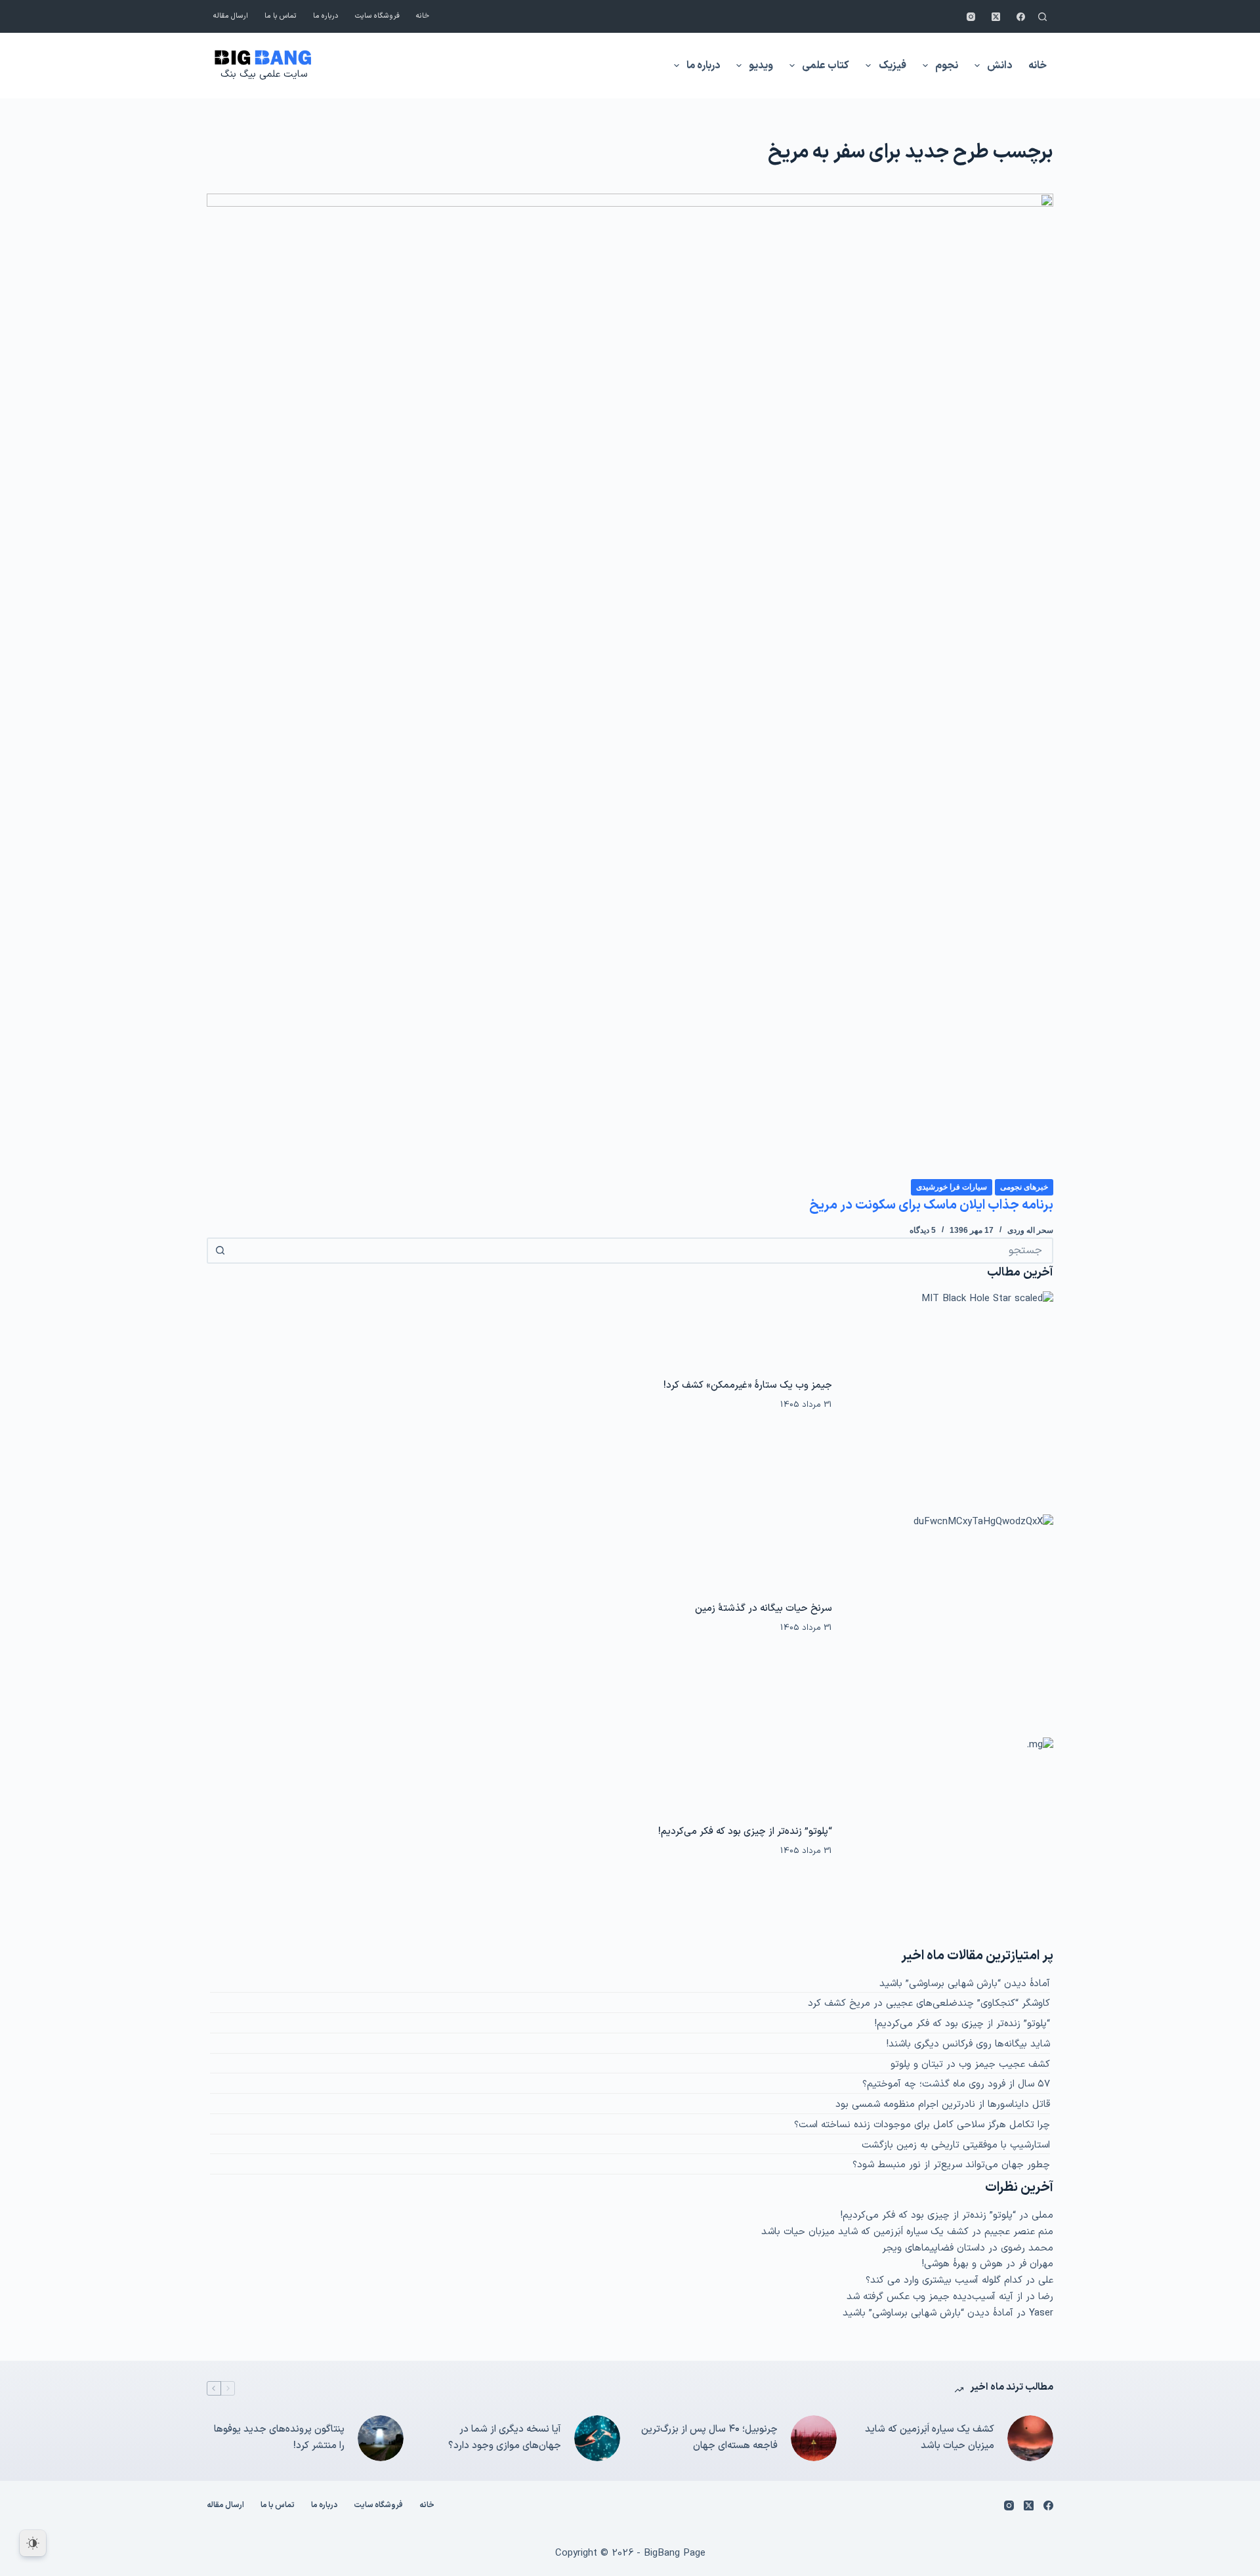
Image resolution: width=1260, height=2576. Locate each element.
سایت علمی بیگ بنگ (264, 74)
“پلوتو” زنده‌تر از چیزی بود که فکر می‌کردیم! (745, 1832)
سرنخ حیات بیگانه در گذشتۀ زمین (764, 1609)
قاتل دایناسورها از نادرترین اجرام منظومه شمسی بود (943, 2105)
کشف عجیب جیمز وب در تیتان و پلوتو (970, 2065)
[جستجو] (1042, 17)
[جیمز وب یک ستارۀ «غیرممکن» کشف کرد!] (950, 1396)
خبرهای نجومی (1024, 1187)
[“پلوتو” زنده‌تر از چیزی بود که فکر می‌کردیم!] (950, 1842)
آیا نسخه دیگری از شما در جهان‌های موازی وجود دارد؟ (505, 2438)
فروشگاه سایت (377, 16)
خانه (423, 16)
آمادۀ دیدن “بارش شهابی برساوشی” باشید (965, 1984)
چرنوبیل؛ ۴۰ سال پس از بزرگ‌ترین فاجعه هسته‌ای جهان (709, 2438)
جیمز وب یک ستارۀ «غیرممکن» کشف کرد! (748, 1385)
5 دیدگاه (923, 1230)
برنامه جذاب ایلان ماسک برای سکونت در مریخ (931, 1205)
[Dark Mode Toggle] (33, 2543)
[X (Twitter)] (996, 17)
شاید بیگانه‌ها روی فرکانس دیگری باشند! (968, 2044)
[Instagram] (971, 17)
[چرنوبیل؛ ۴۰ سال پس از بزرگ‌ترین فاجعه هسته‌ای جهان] (814, 2438)
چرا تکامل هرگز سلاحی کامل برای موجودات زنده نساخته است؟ (922, 2125)
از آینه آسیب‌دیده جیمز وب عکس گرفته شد (934, 2297)
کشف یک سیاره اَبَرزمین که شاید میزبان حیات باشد (865, 2232)
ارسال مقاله (231, 16)
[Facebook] (1021, 17)
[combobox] (642, 1251)
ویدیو (761, 66)
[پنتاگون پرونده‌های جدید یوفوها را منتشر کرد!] (381, 2438)
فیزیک (892, 66)
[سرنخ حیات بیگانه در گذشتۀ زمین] (950, 1619)
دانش (999, 66)
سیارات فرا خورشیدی (952, 1187)
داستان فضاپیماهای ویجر (934, 2248)
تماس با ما (281, 16)
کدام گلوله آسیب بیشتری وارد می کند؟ (944, 2280)
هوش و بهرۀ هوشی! (962, 2264)
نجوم (947, 66)
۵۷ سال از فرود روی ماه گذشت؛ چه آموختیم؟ (956, 2084)
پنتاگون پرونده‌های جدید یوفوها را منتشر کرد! (279, 2438)
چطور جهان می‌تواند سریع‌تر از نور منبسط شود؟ (951, 2165)
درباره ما (326, 16)
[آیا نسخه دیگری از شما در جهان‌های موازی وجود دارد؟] (597, 2438)
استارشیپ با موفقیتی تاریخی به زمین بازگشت (956, 2145)
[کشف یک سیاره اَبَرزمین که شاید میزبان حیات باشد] (1030, 2438)
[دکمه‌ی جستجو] (220, 1251)
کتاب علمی (826, 66)
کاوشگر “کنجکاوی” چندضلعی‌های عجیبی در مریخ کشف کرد (929, 2004)
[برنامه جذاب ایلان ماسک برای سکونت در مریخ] (630, 686)
